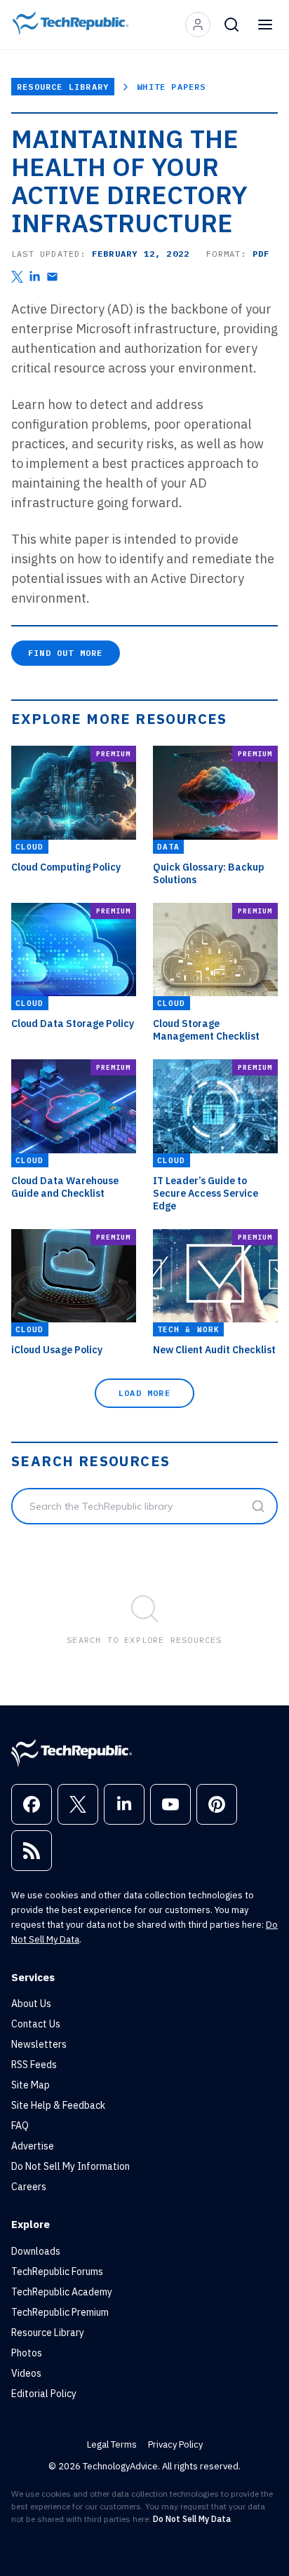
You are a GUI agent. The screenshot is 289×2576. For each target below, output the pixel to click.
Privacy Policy (175, 2444)
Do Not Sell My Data (192, 2519)
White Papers (171, 87)
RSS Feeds (34, 2065)
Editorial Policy (44, 2394)
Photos (27, 2353)
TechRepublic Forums (57, 2272)
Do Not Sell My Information (70, 2166)
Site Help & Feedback (58, 2105)
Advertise (33, 2146)
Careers (29, 2187)
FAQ (20, 2126)
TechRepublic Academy (62, 2292)
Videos (26, 2373)
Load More (144, 1393)
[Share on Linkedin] (35, 277)
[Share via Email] (52, 277)
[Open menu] (265, 25)
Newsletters (39, 2044)
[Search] (231, 25)
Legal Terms (112, 2444)
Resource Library (63, 87)
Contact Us (36, 2024)
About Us (31, 2004)
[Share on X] (17, 277)
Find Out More (66, 653)
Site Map (31, 2085)
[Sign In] (198, 25)
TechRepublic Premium (60, 2312)
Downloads (36, 2251)
